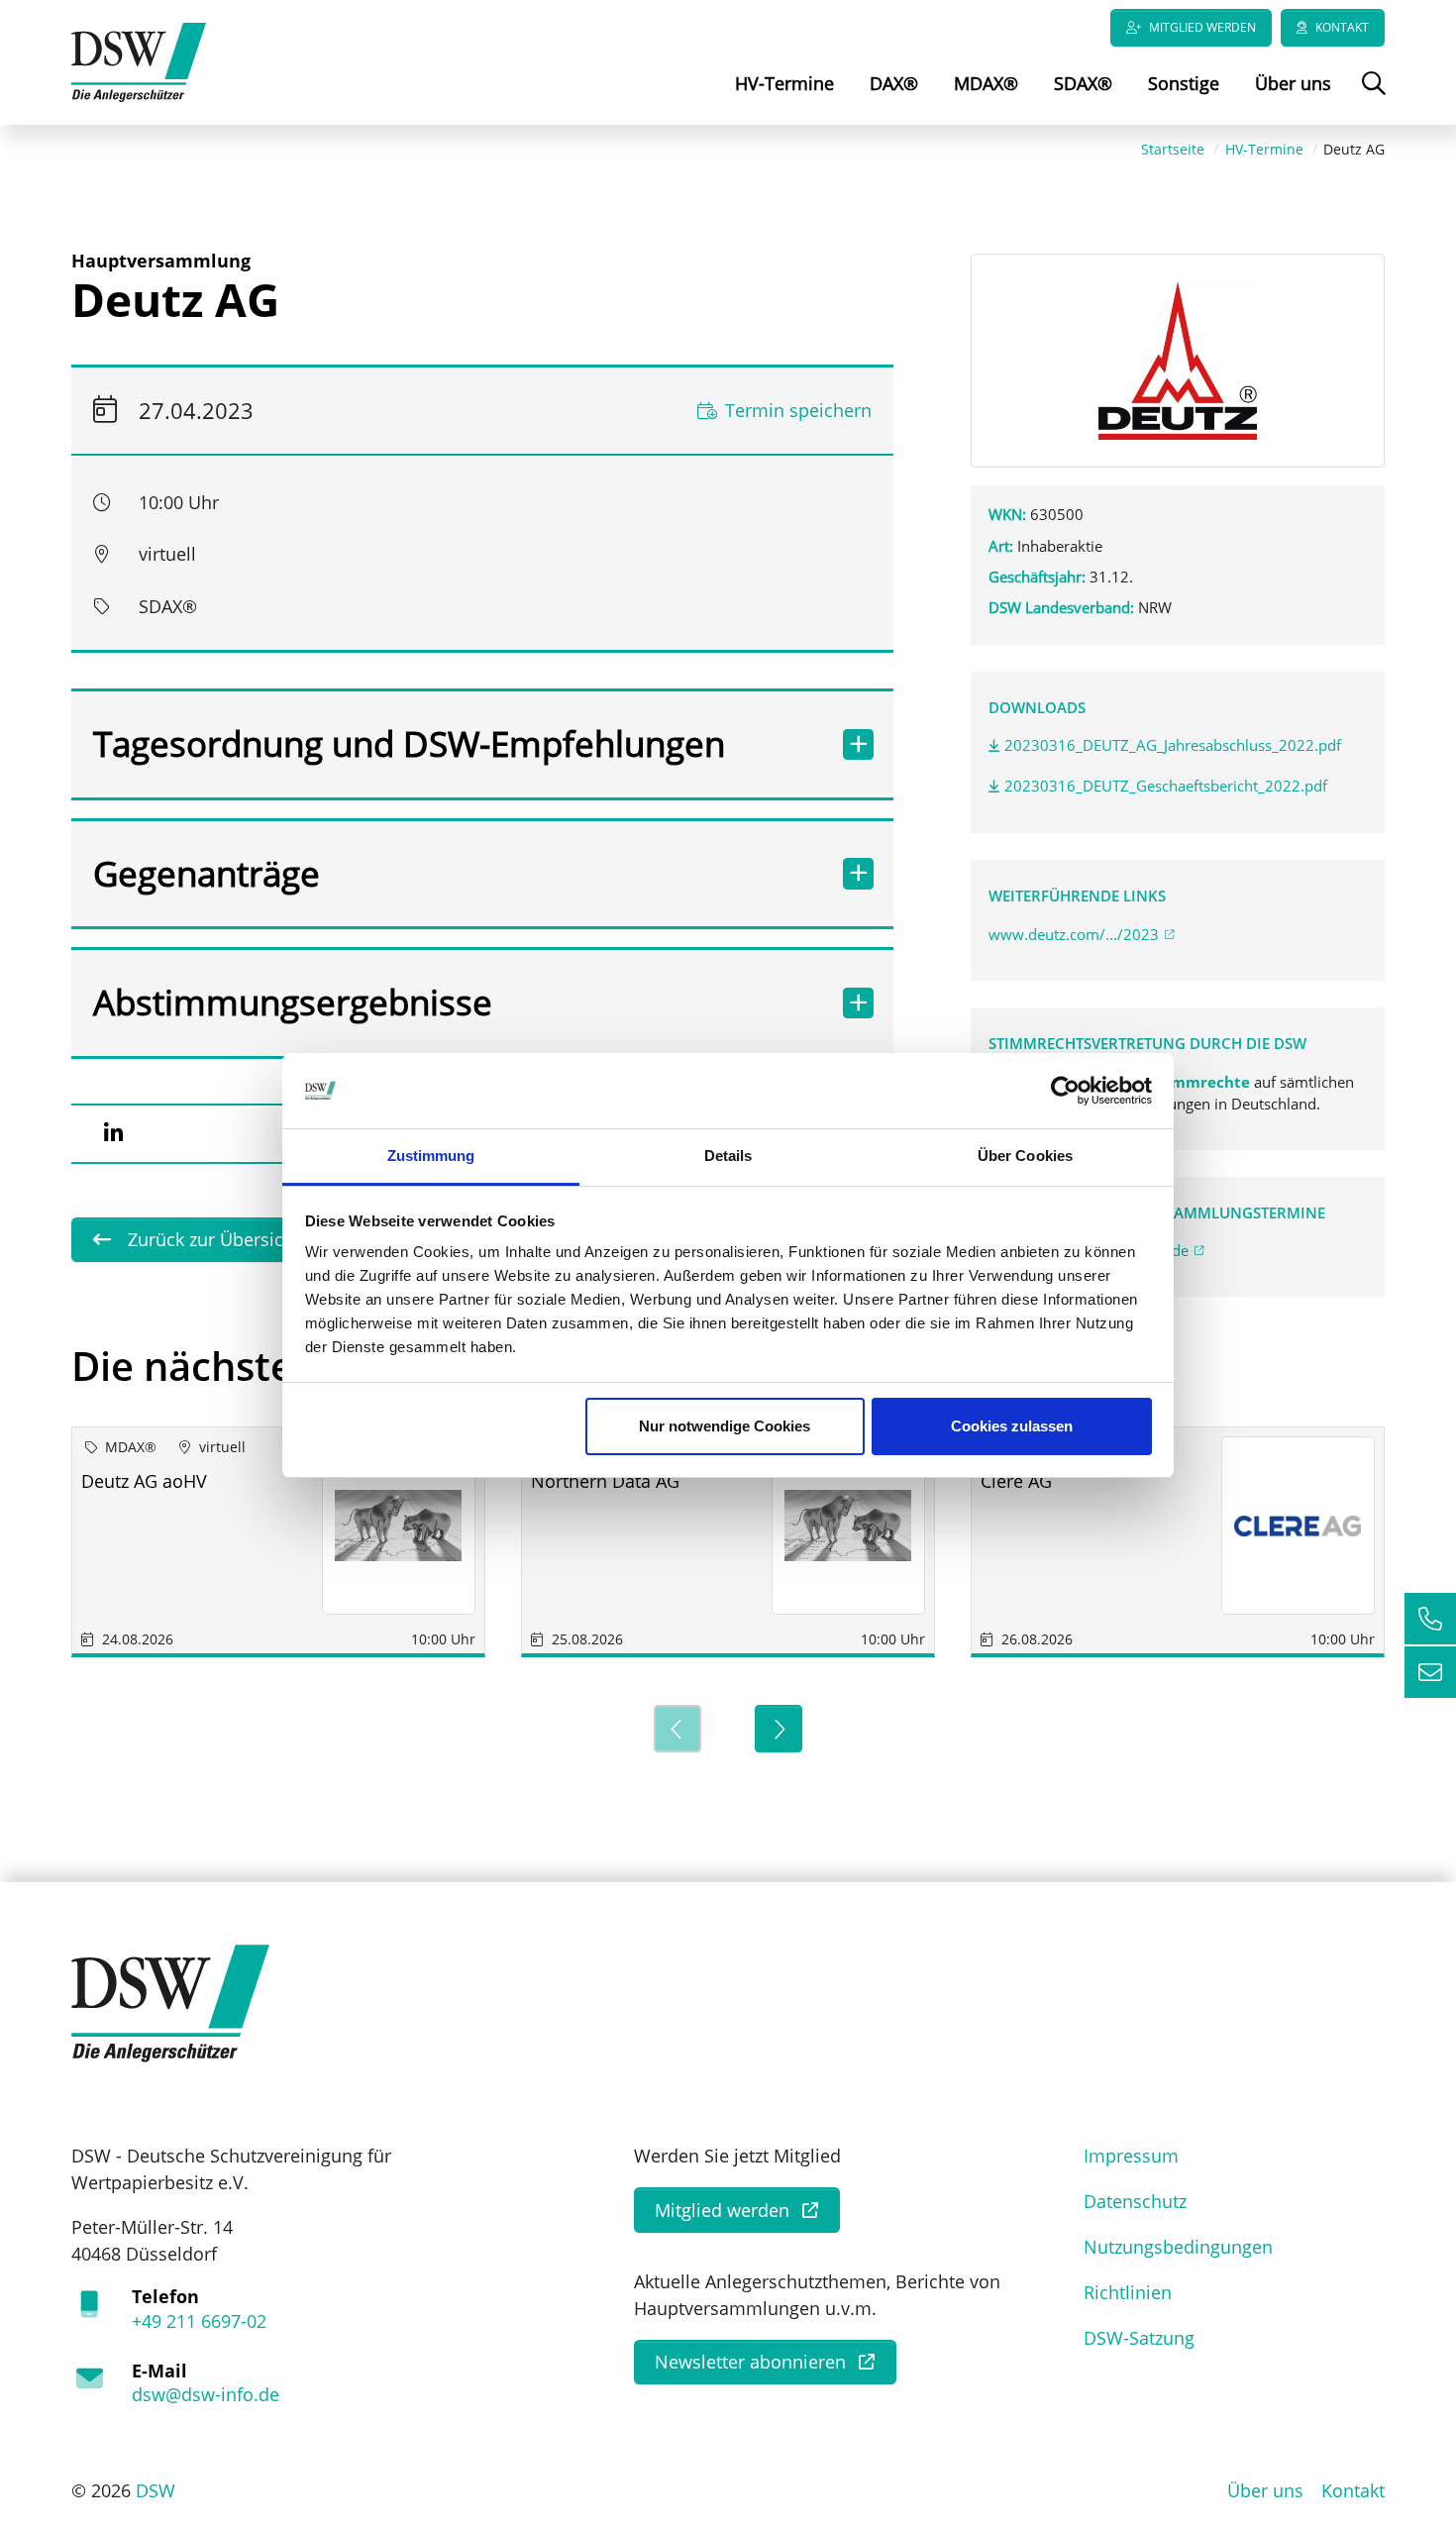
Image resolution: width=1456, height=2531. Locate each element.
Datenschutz (1135, 2201)
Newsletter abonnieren (750, 2362)
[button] (113, 1133)
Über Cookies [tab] (1025, 1156)
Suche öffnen (1371, 97)
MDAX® (986, 83)
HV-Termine (784, 83)
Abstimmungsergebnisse (293, 1002)
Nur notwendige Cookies (725, 1426)
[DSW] (170, 2002)
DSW (156, 2490)
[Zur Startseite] (139, 60)
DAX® (894, 83)
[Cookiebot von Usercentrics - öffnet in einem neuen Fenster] (1065, 1091)
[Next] (779, 1729)
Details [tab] (728, 1156)
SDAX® (1083, 83)
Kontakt (1342, 27)
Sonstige (1184, 83)
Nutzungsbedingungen (1178, 2247)
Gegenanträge (207, 873)
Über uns (1293, 83)
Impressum (1131, 2156)
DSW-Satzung (1139, 2338)
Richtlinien (1128, 2292)
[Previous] (677, 1729)
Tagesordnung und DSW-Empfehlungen (409, 743)
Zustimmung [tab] (431, 1156)
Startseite (1173, 149)
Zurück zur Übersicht (211, 1239)
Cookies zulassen (1012, 1426)
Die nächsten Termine (279, 1366)
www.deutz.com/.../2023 (1074, 934)
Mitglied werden (1202, 27)
